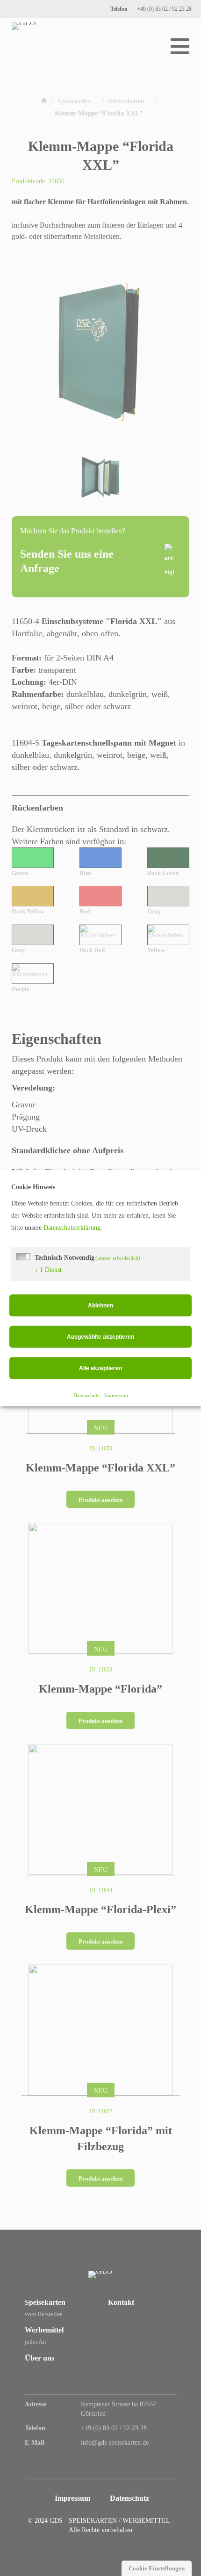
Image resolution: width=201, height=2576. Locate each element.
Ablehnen (100, 1306)
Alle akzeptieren (100, 1368)
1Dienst (48, 1270)
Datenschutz (86, 1395)
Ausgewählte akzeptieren (100, 1337)
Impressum (116, 1395)
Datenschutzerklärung (72, 1228)
